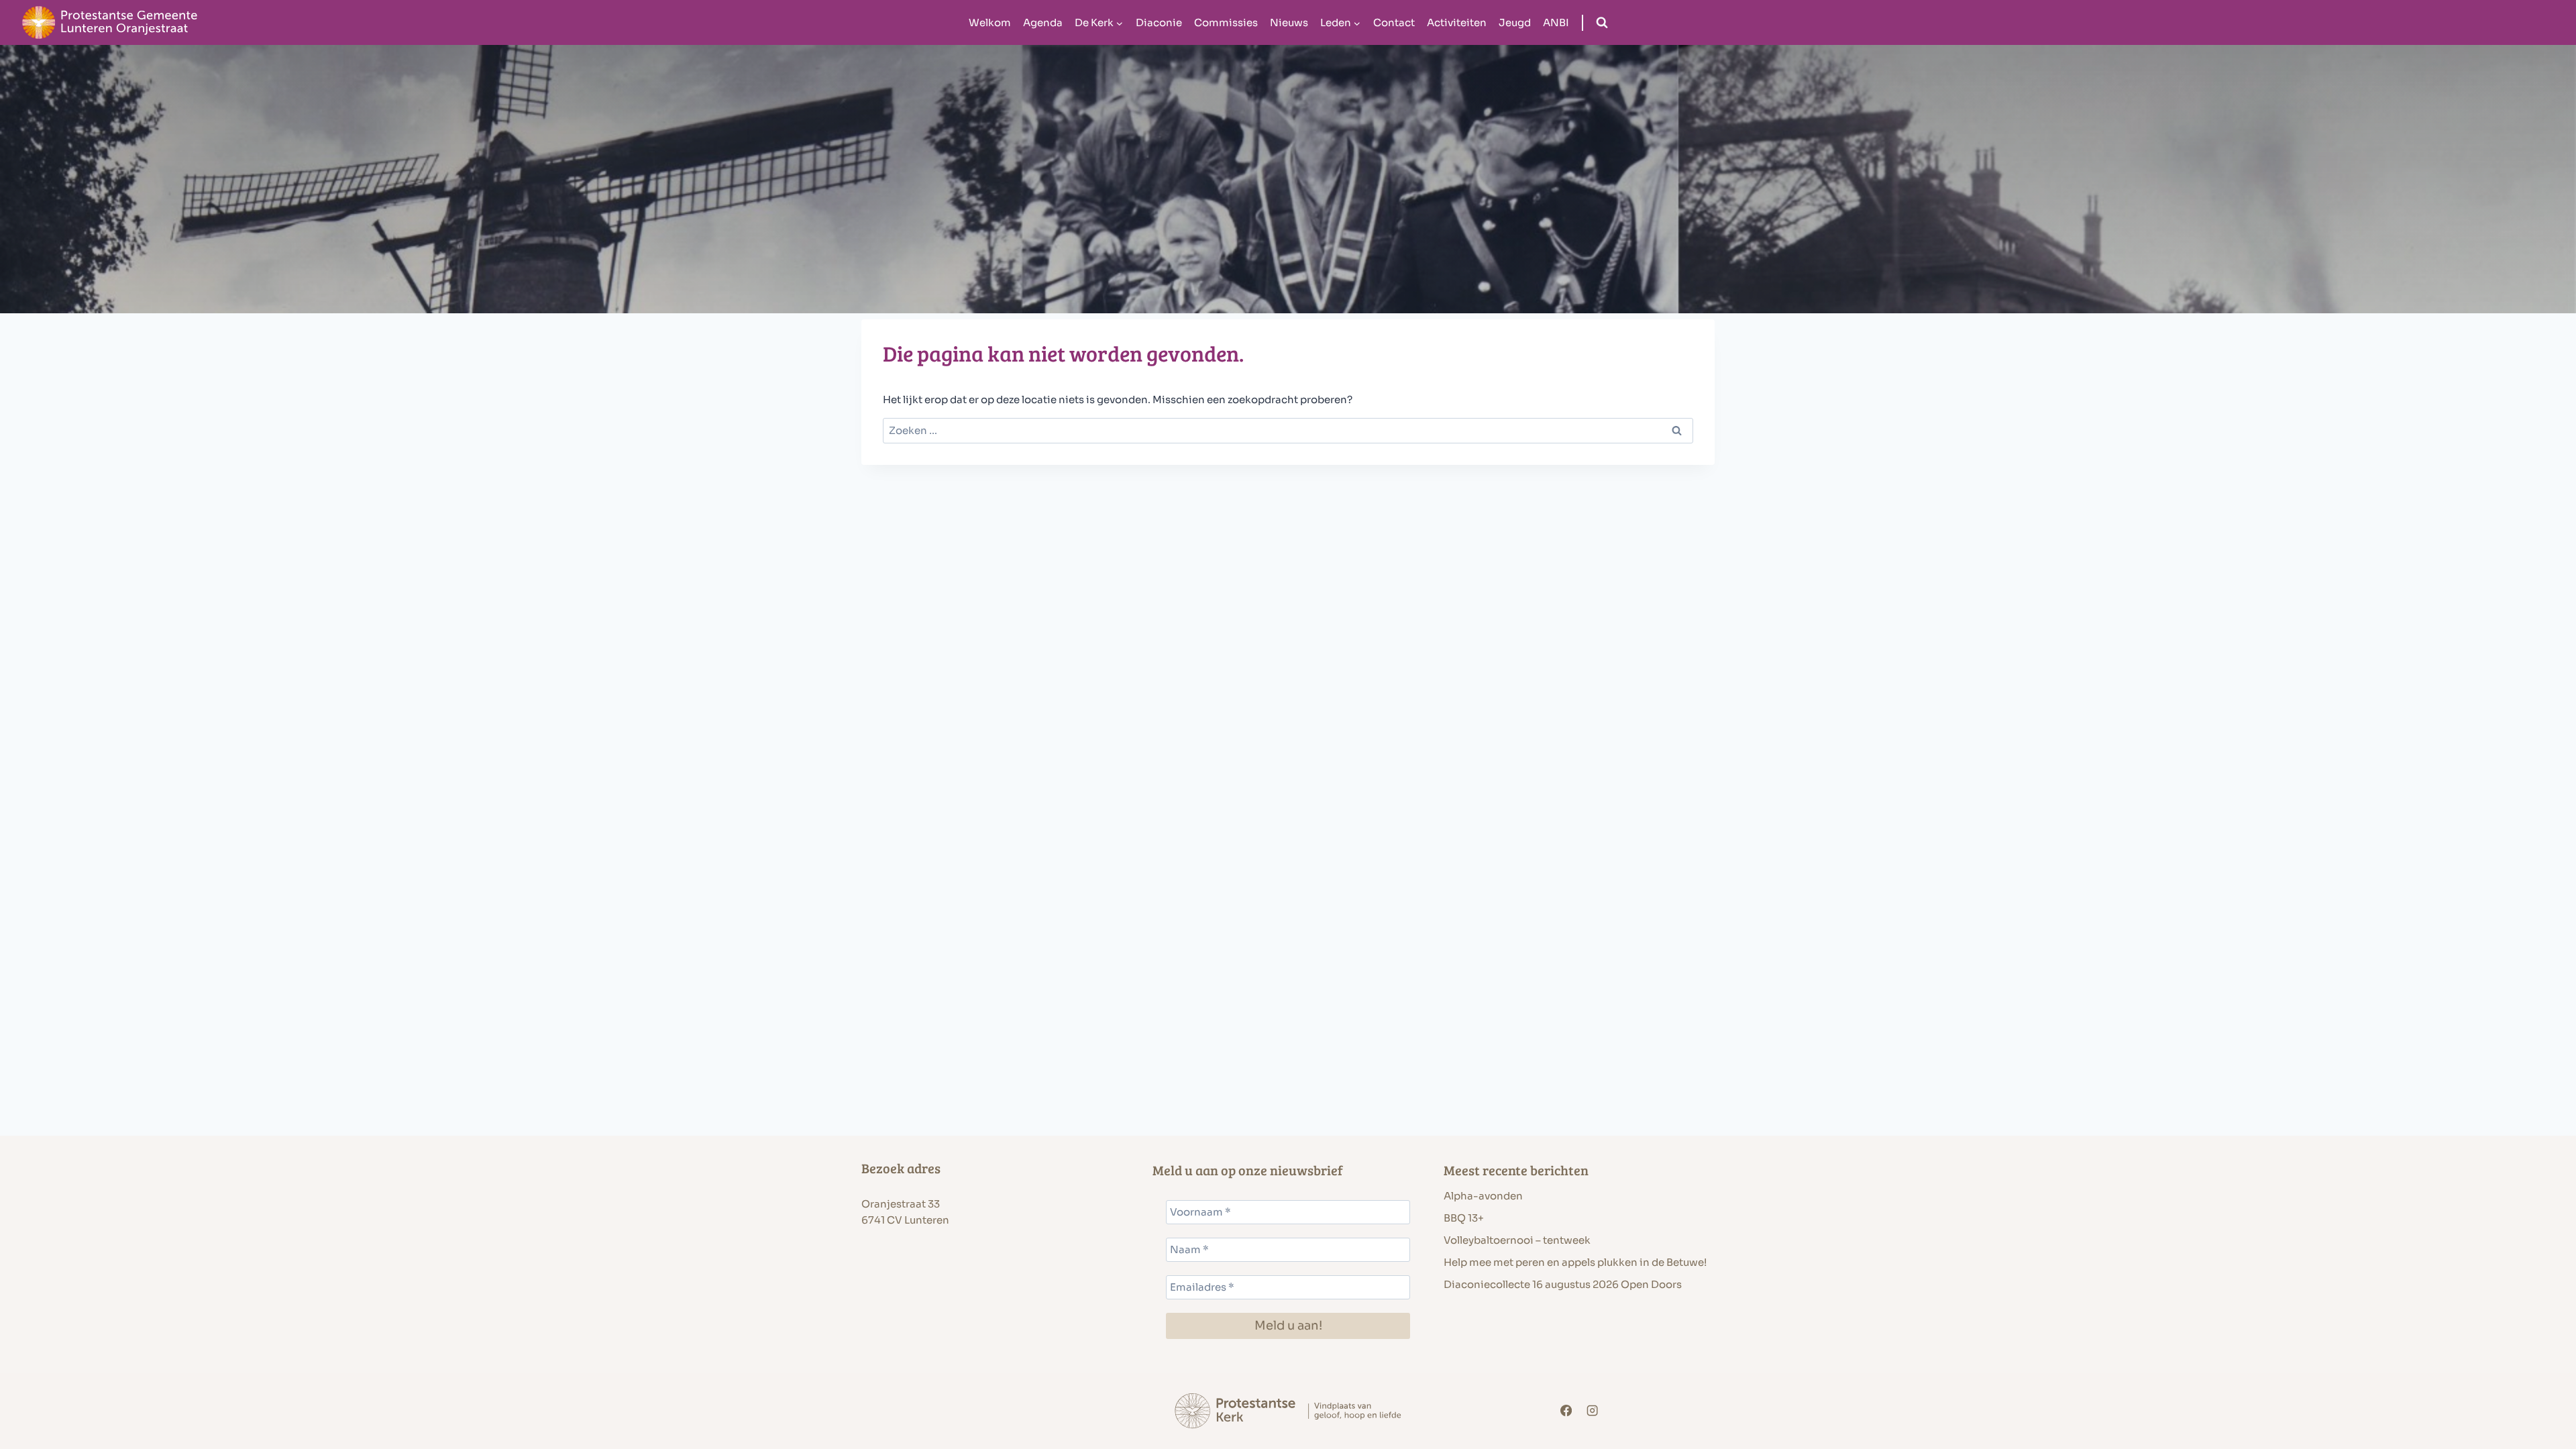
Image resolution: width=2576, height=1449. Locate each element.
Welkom (990, 22)
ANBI (1556, 22)
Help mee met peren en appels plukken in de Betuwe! (1575, 1262)
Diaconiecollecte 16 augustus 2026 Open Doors (1563, 1284)
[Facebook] (1566, 1411)
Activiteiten (1457, 22)
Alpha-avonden (1483, 1196)
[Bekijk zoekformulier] (1602, 23)
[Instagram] (1593, 1411)
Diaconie (1159, 22)
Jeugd (1515, 22)
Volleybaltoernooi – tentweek (1517, 1240)
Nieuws (1289, 22)
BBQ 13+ (1464, 1218)
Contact (1394, 22)
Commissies (1226, 22)
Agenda (1043, 22)
